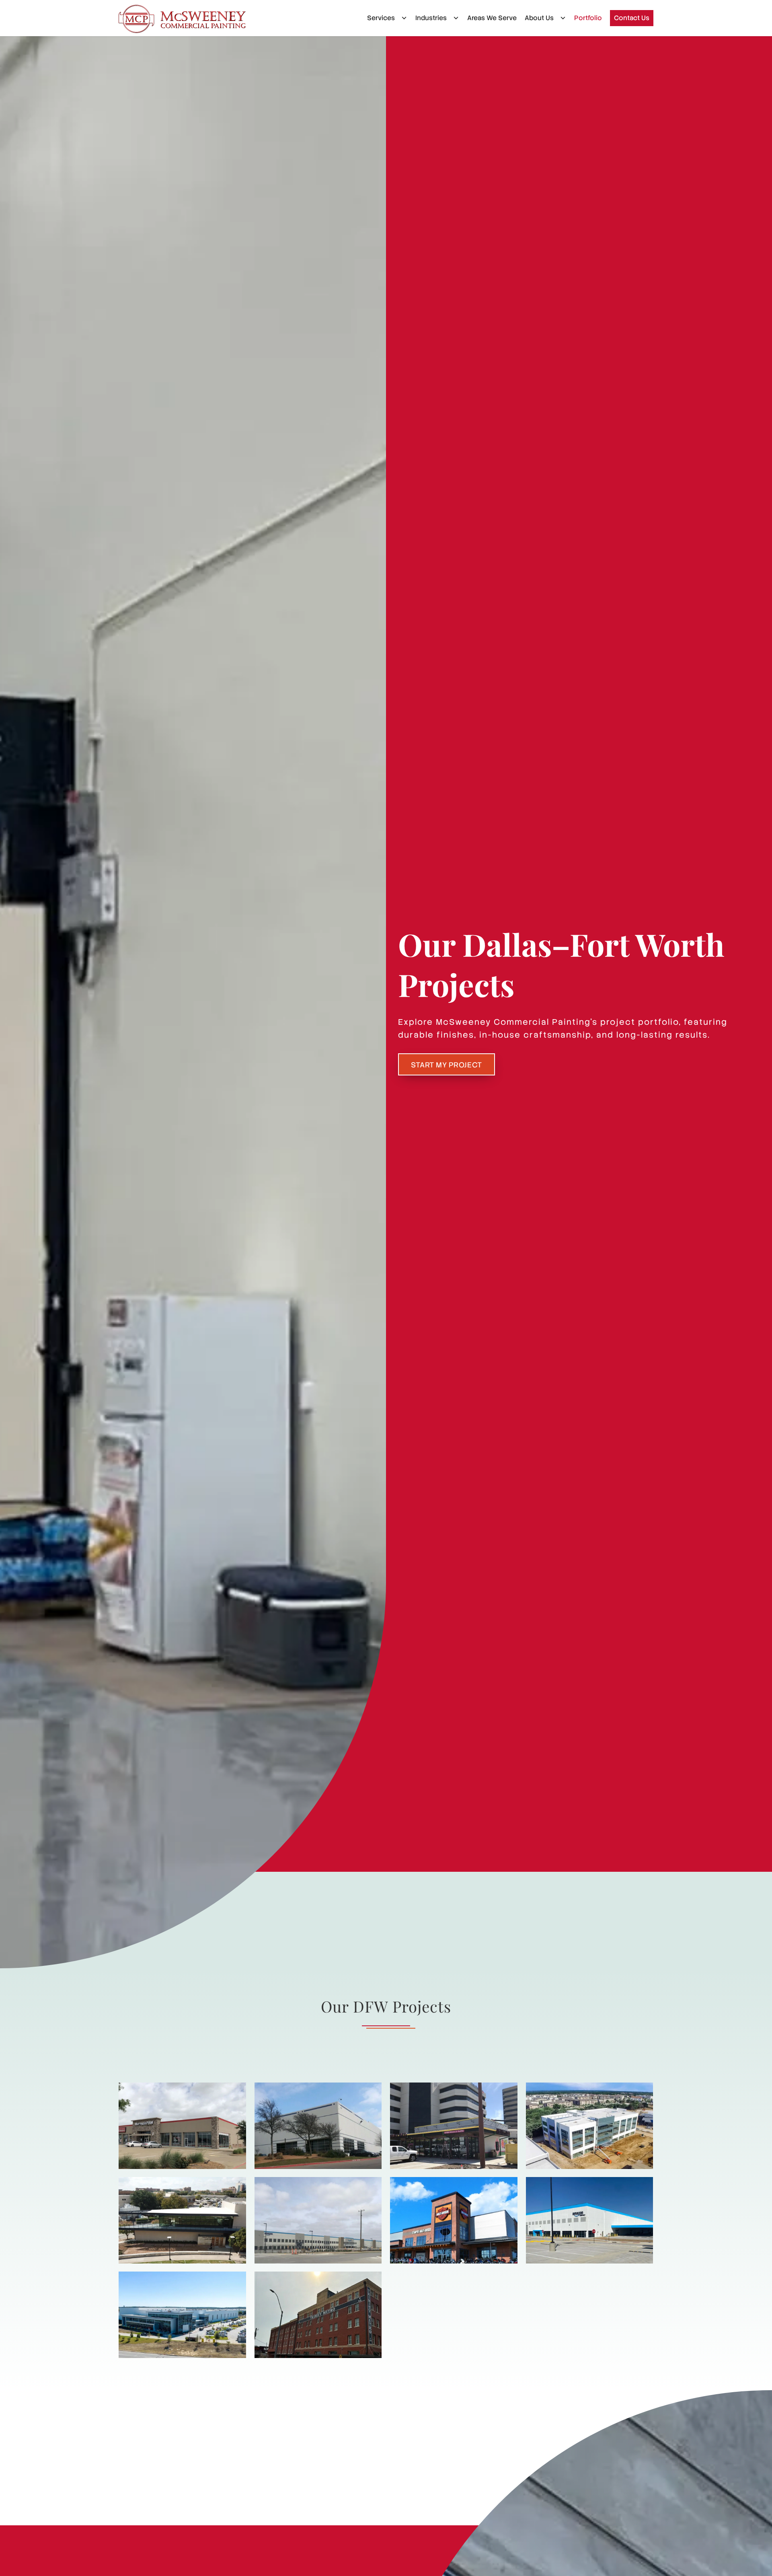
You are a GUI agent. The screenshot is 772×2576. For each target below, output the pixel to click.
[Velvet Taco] (454, 2126)
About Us (539, 18)
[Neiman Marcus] (318, 2126)
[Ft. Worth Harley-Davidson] (454, 2220)
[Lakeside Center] (590, 2126)
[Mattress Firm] (182, 2126)
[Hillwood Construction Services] (182, 2315)
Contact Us (632, 18)
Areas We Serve (492, 18)
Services (381, 18)
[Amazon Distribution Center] (590, 2220)
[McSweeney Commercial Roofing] (182, 19)
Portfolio (588, 18)
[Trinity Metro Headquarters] (318, 2315)
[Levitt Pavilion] (182, 2220)
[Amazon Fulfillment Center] (318, 2220)
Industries (431, 18)
